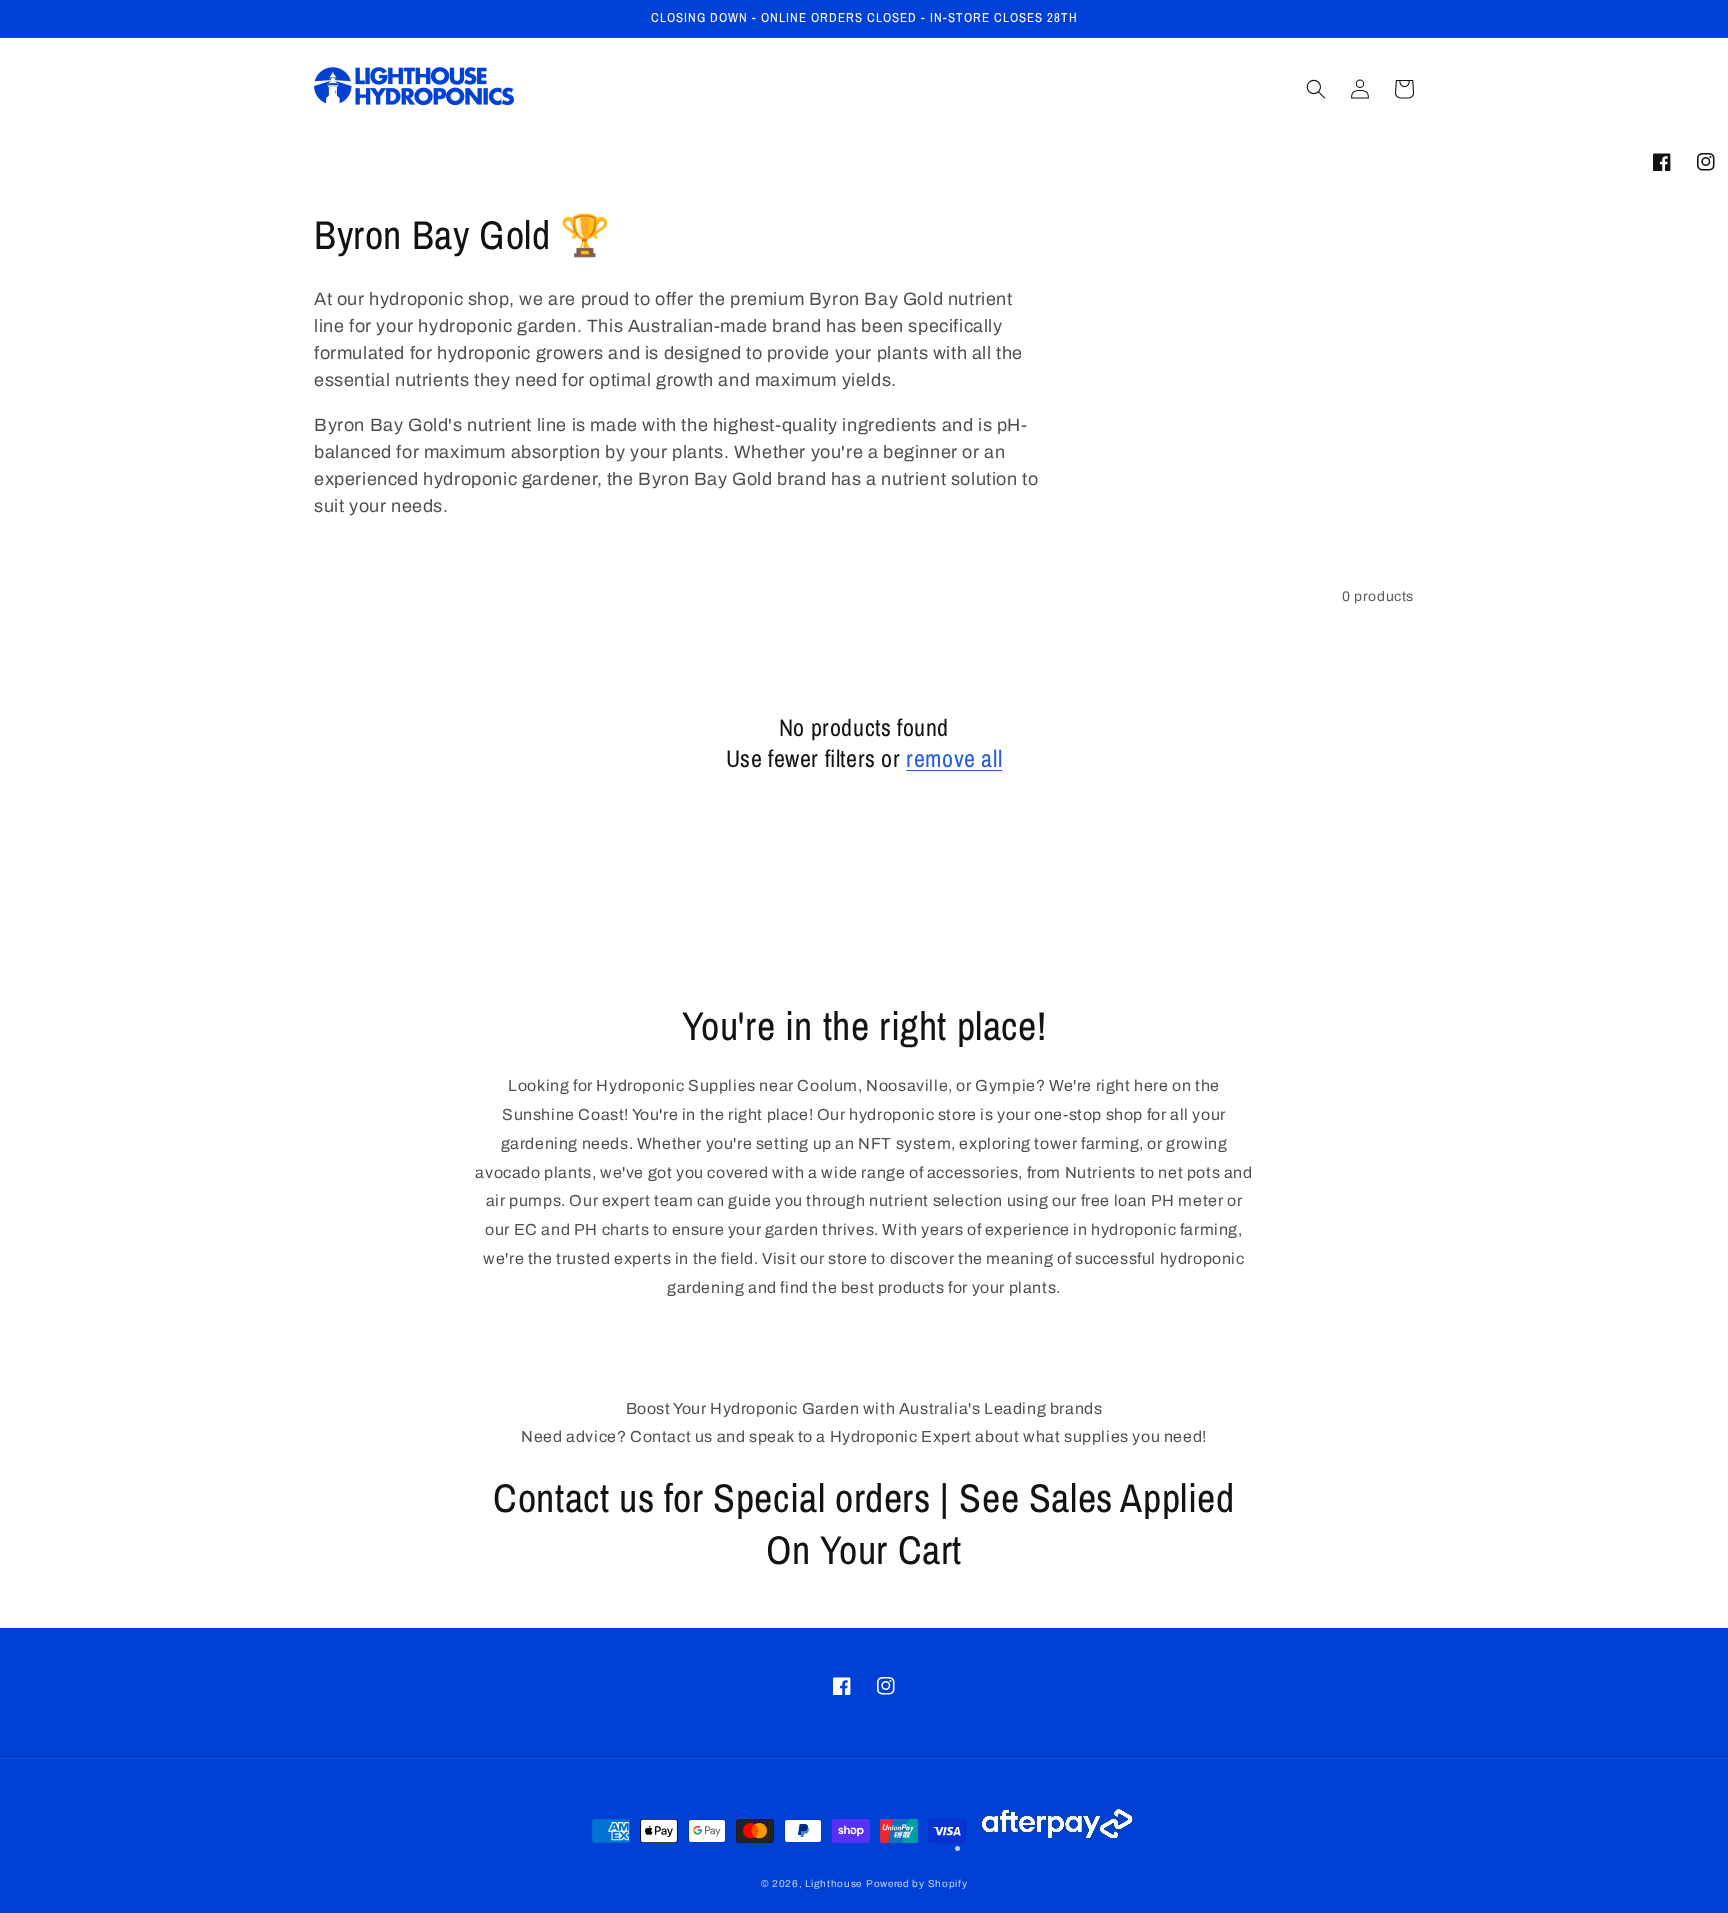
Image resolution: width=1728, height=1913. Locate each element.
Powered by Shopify (917, 1883)
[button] (1316, 89)
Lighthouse (833, 1883)
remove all (954, 758)
